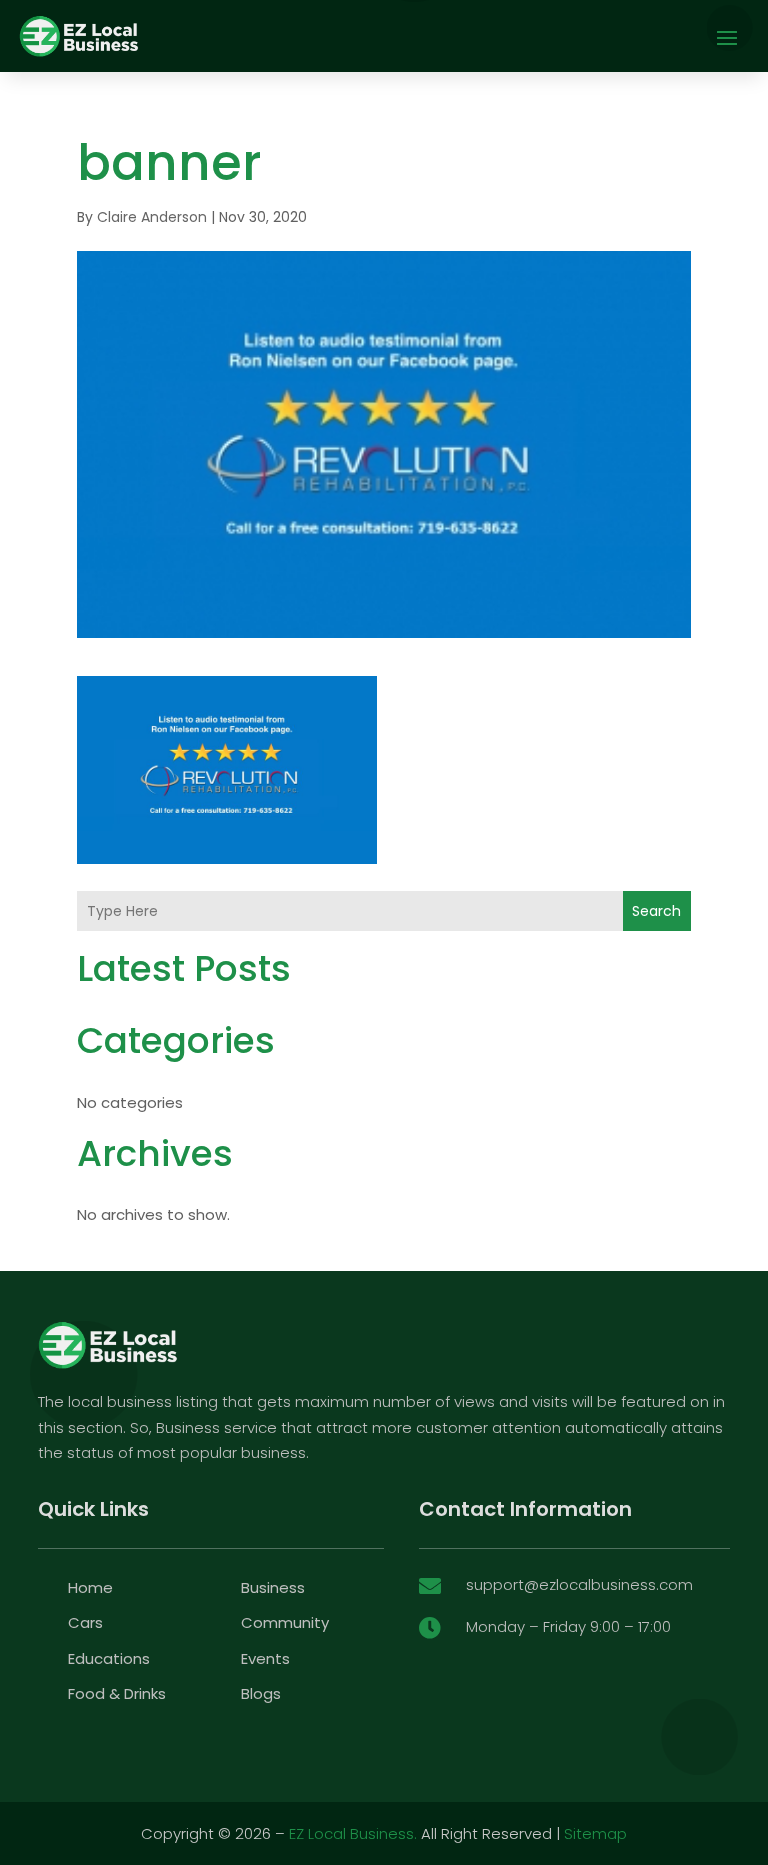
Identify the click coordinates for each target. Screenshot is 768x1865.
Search (656, 911)
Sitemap (595, 1833)
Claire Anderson (152, 217)
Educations (109, 1658)
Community (285, 1622)
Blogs (261, 1693)
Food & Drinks (117, 1693)
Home (90, 1587)
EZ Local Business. (353, 1833)
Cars (85, 1622)
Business (273, 1587)
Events (265, 1658)
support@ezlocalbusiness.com (579, 1584)
